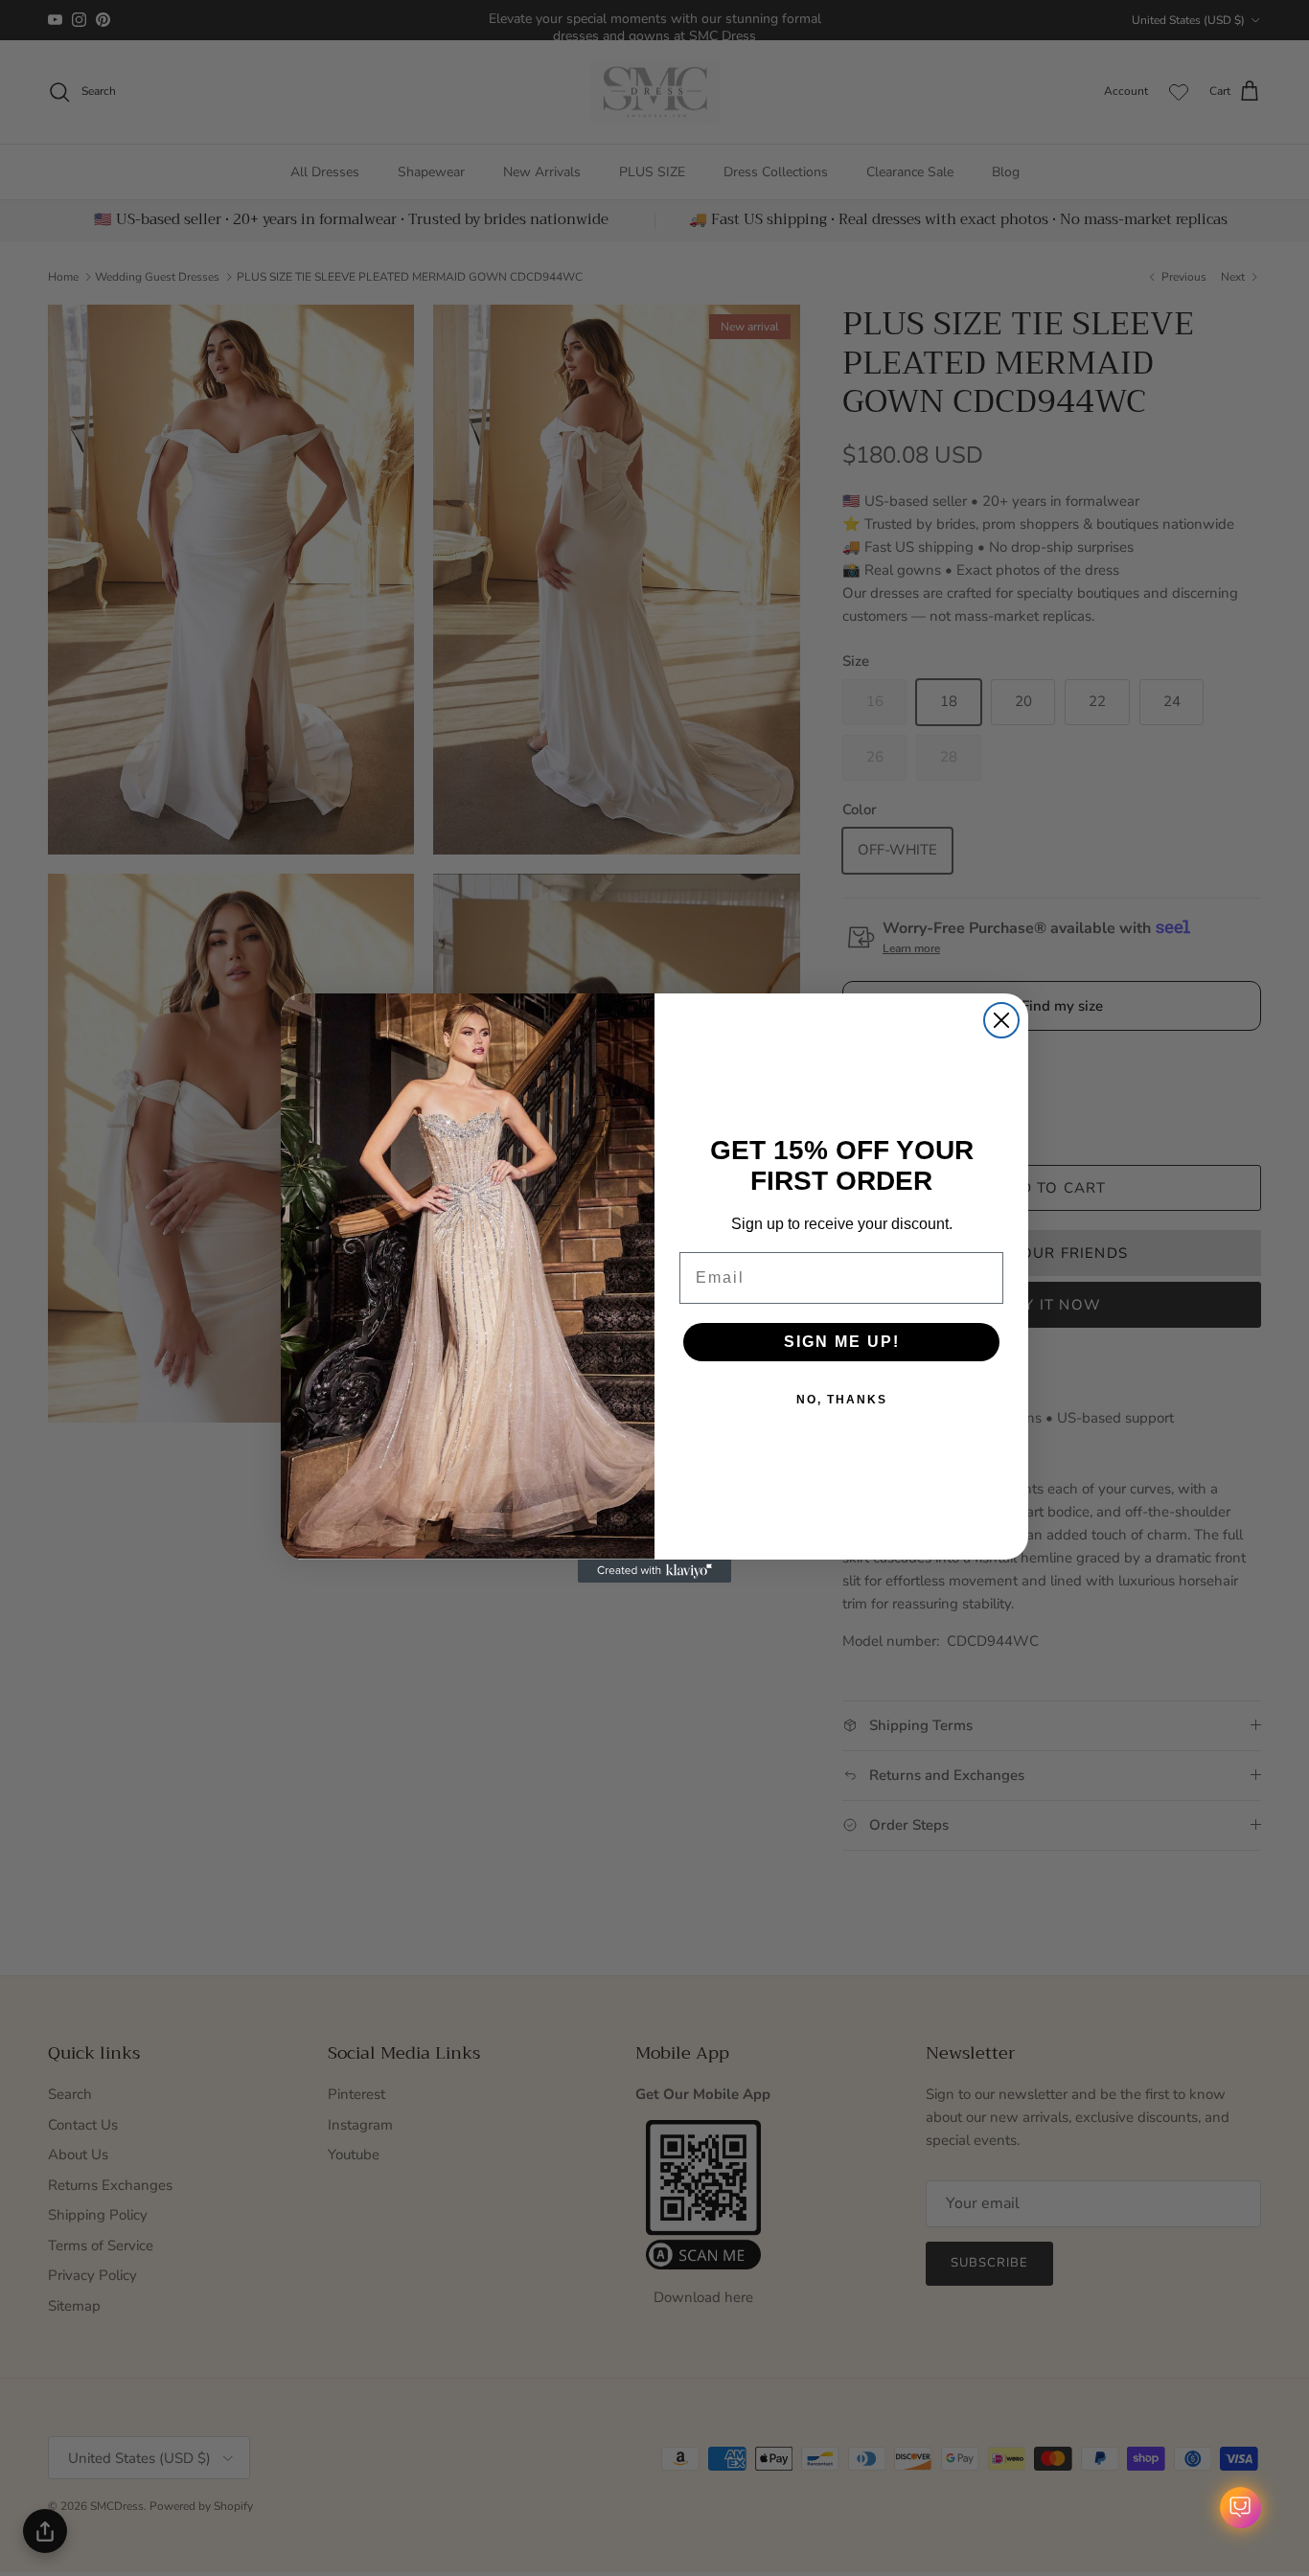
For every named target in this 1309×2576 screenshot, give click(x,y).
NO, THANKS (842, 1400)
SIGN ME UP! (842, 1342)
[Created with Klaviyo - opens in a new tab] (654, 1571)
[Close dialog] (1001, 1020)
